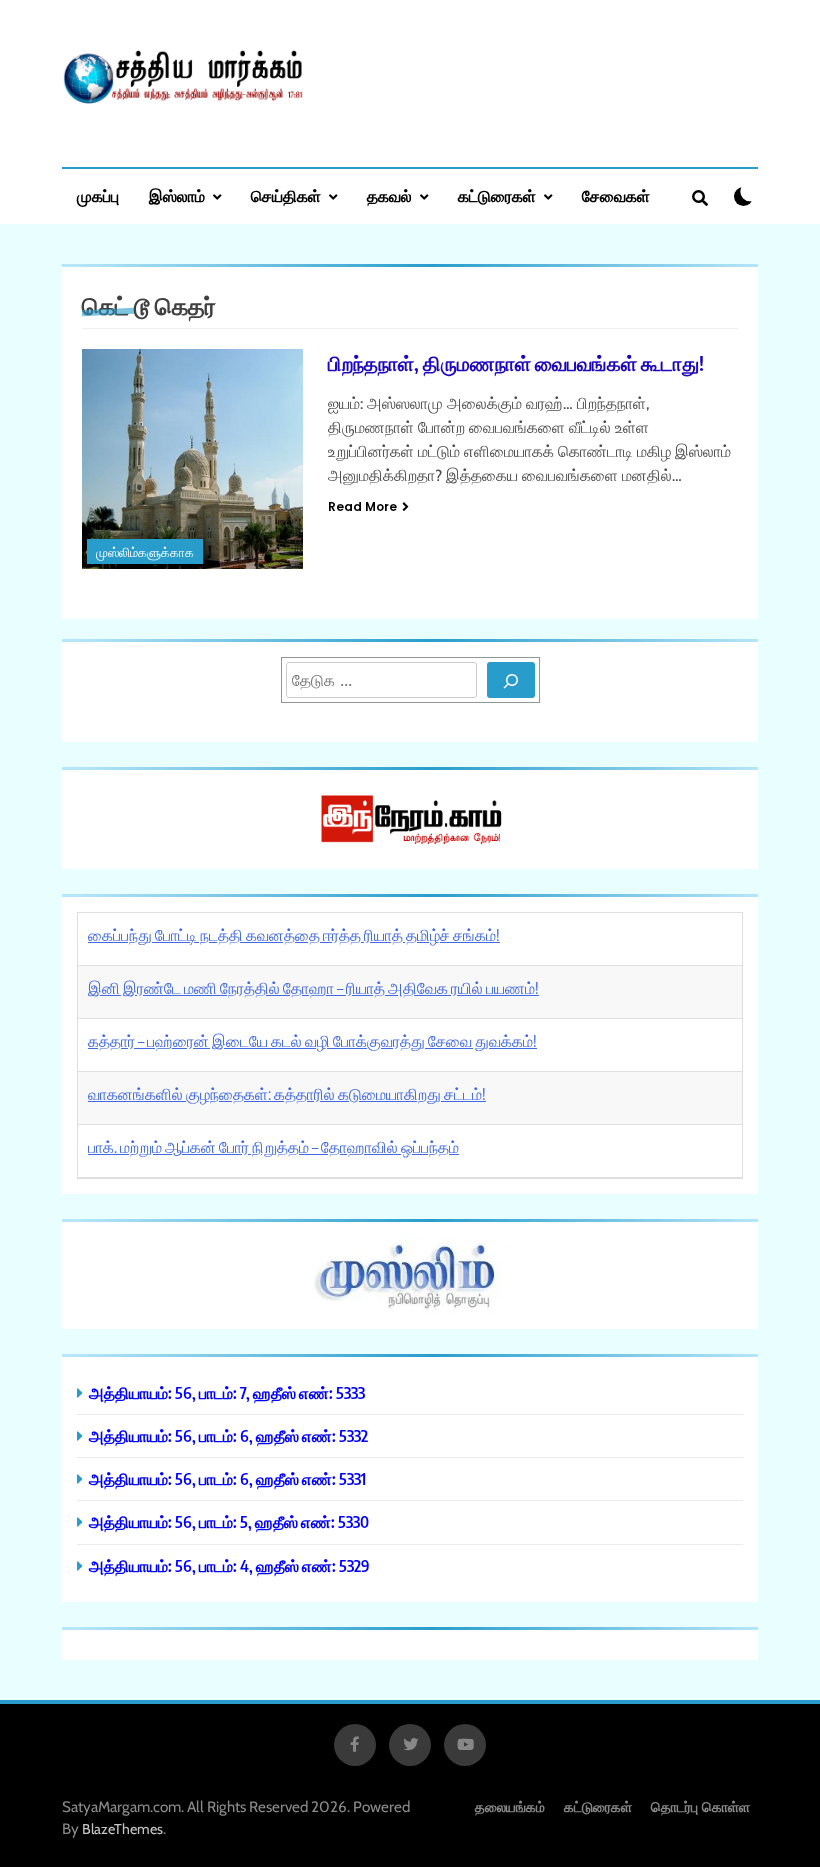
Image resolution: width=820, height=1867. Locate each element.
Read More (362, 506)
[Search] (511, 680)
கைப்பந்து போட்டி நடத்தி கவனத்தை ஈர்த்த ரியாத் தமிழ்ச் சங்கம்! (294, 935)
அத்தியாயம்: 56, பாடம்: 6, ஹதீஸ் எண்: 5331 (227, 1478)
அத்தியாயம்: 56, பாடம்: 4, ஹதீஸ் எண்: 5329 (229, 1565)
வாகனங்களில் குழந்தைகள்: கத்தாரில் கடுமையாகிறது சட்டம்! (287, 1094)
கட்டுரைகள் (497, 196)
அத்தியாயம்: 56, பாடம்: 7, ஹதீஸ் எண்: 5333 (227, 1392)
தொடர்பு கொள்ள (700, 1806)
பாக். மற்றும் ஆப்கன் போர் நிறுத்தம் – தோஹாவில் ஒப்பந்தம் (273, 1147)
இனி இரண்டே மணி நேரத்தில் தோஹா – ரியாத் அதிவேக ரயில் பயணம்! (313, 988)
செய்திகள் (286, 196)
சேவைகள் (616, 196)
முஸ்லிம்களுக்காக (145, 552)
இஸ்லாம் (177, 196)
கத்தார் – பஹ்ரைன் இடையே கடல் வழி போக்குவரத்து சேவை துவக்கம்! (312, 1041)
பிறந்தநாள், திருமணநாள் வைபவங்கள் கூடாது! (516, 362)
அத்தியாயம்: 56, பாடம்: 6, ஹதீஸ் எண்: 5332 (228, 1435)
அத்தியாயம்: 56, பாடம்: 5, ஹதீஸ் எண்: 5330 (229, 1521)
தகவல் (389, 196)
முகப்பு (98, 196)
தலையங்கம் (510, 1806)
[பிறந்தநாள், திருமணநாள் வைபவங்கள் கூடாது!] (192, 459)
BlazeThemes (122, 1829)
